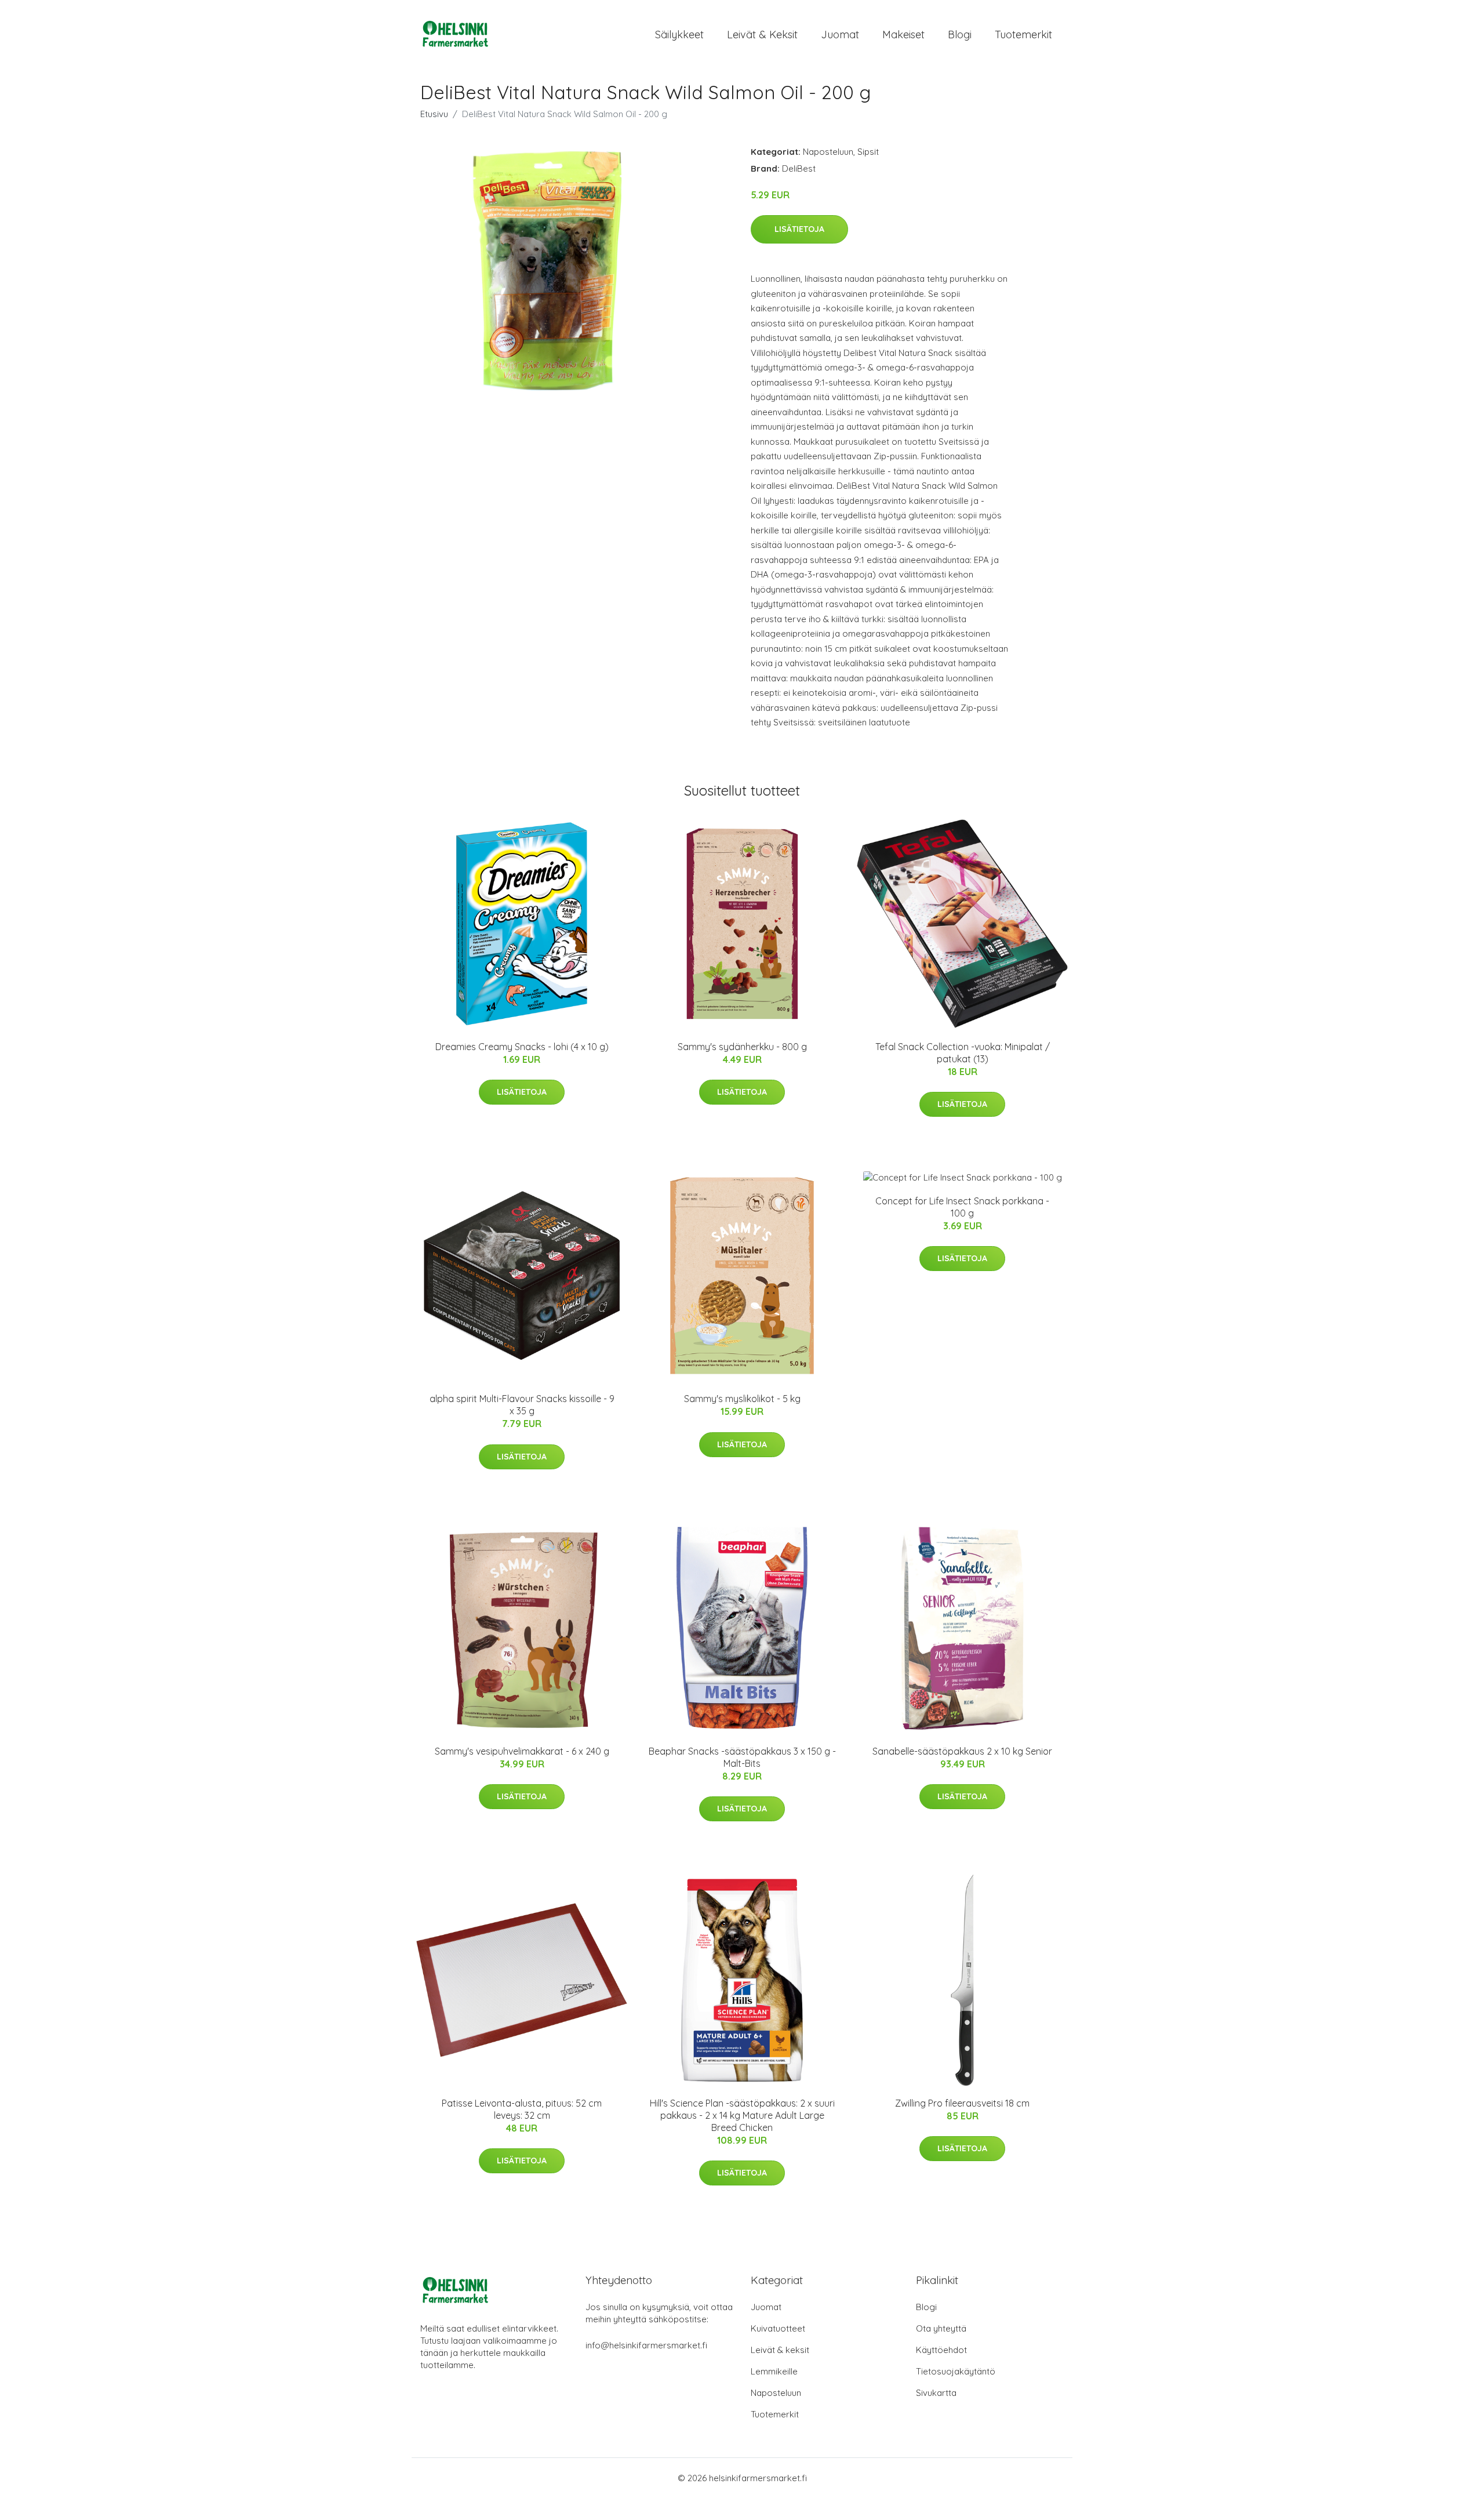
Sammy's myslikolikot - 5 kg (742, 1399)
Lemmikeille (774, 2371)
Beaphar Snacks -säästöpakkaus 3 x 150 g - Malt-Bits (742, 1757)
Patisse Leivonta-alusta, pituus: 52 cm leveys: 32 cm (522, 2109)
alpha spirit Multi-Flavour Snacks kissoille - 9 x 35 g (522, 1405)
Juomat (840, 35)
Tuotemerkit (1023, 35)
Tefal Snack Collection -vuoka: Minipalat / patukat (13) (963, 1053)
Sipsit (868, 152)
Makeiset (903, 35)
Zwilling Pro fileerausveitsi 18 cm (962, 2103)
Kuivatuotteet (778, 2328)
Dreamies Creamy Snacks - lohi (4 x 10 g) (522, 1047)
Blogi (960, 35)
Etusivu (434, 114)
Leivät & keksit (762, 35)
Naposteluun (828, 152)
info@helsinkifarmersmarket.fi (646, 2345)
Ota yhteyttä (941, 2328)
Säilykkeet (679, 35)
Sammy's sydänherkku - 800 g (742, 1047)
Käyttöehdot (941, 2350)
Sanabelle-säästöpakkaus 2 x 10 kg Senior (962, 1751)
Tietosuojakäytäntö (956, 2371)
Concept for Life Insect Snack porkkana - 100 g (962, 1207)
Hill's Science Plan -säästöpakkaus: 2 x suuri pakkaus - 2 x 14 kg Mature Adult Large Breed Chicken (742, 2115)
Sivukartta (936, 2393)
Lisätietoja (799, 229)
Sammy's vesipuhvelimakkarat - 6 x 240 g (522, 1751)
